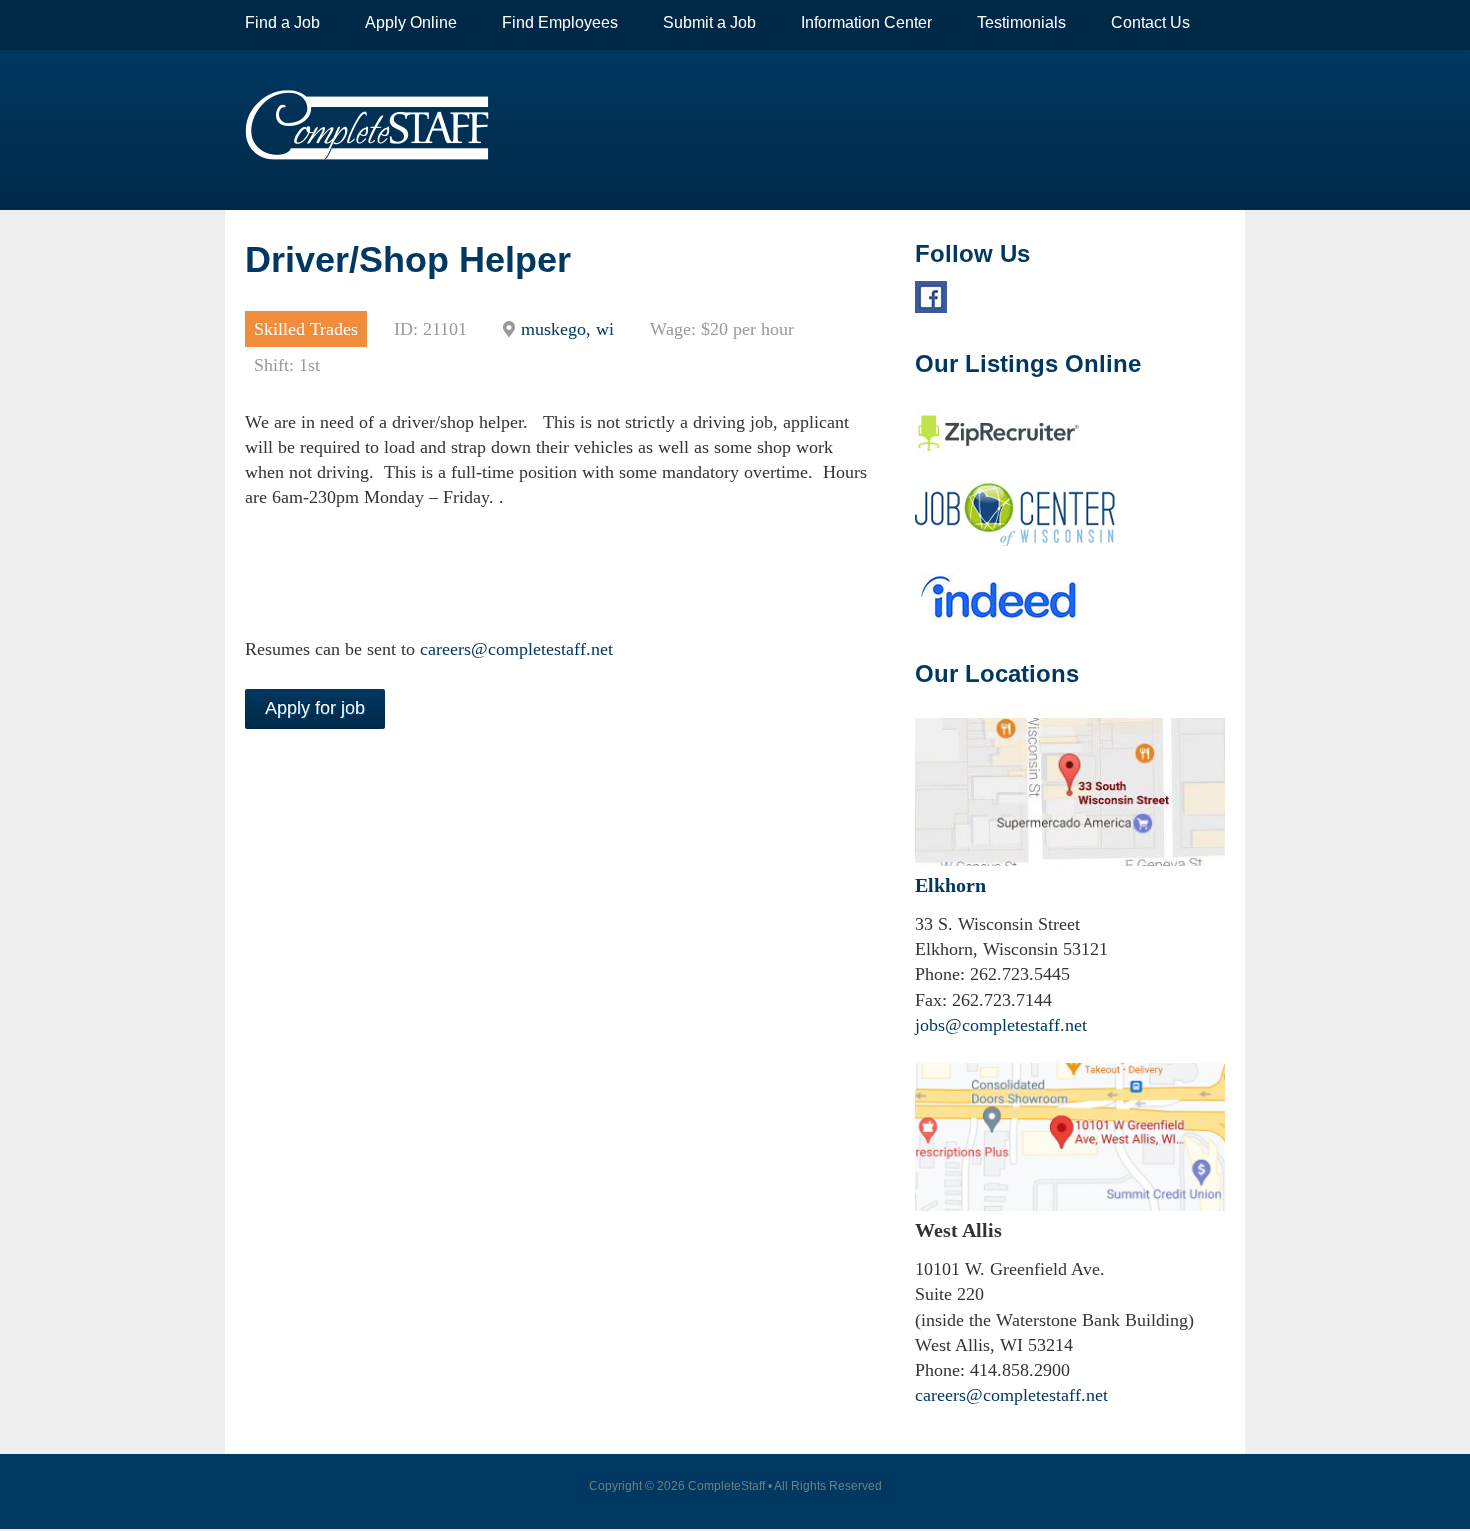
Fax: (931, 1000)
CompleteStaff (367, 125)
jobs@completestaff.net (1001, 1025)
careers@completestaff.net (516, 649)
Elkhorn (950, 885)
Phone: (940, 974)
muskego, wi (567, 329)
